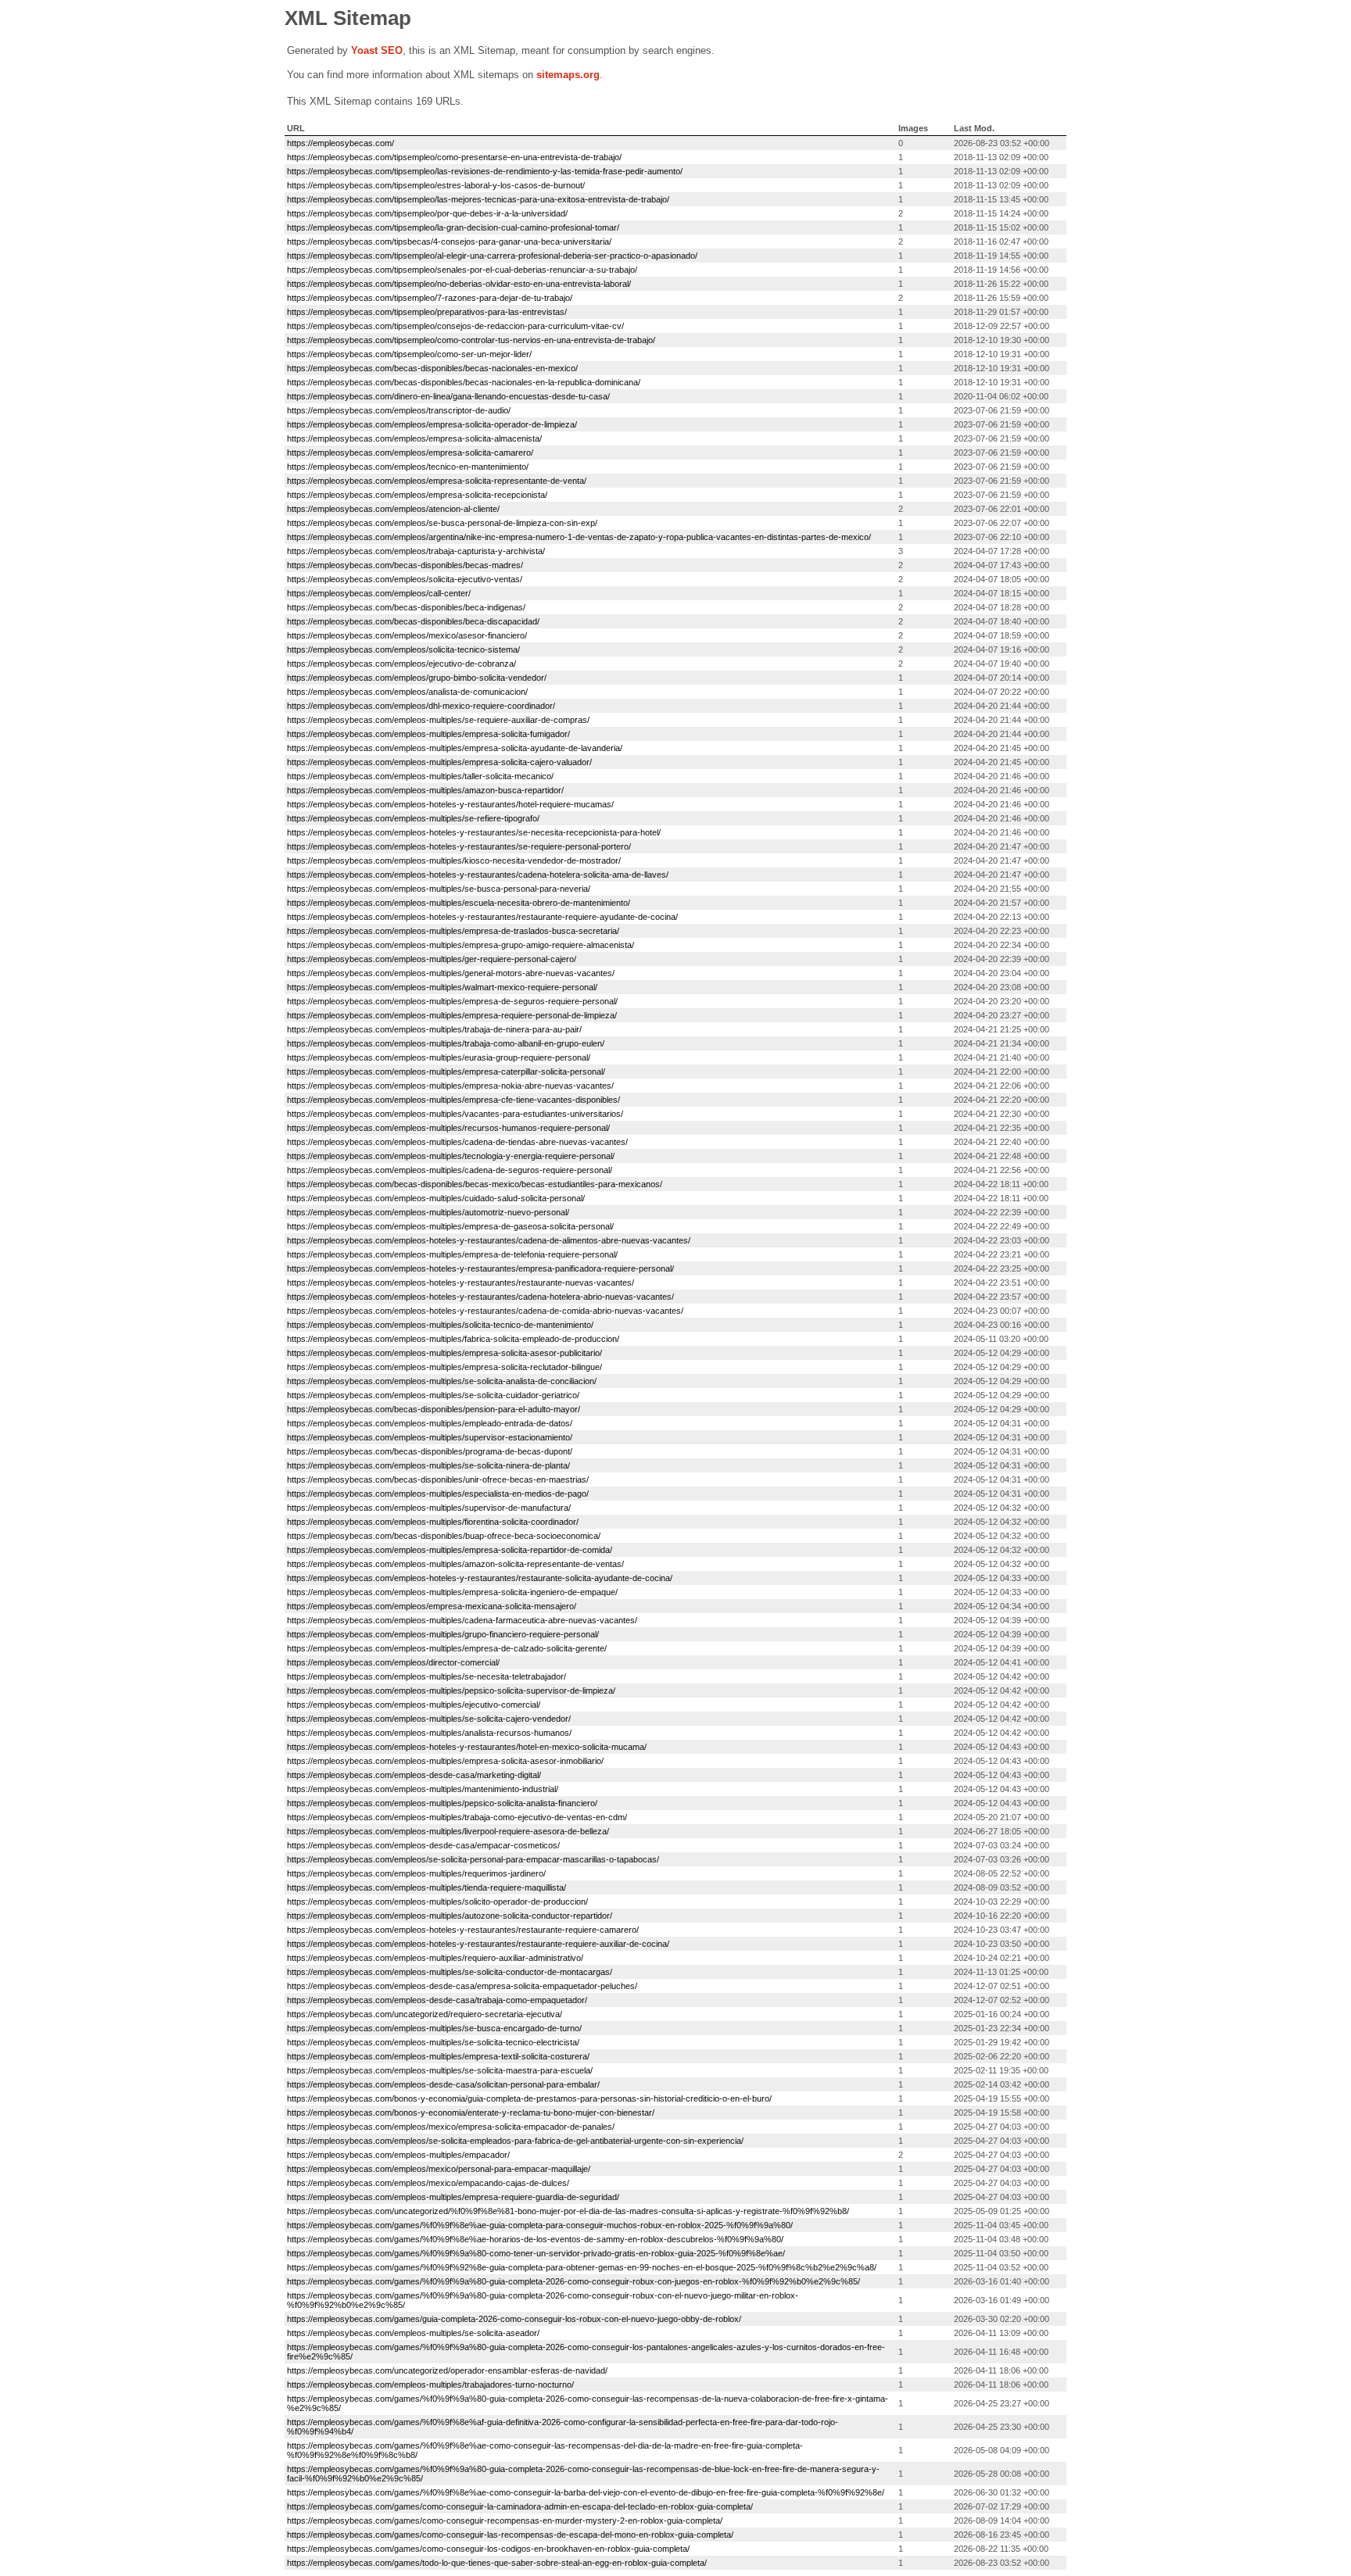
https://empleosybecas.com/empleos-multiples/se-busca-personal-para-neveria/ (439, 889)
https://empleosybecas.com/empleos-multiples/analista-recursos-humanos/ (429, 1733)
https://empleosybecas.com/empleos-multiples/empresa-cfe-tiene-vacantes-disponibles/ (453, 1100)
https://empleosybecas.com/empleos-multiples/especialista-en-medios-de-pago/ (438, 1494)
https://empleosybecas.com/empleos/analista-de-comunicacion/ (407, 692)
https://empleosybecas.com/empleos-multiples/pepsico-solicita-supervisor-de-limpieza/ (451, 1690)
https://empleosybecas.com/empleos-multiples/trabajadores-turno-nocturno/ (430, 2385)
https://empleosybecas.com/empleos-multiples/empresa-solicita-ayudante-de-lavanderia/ (455, 748)
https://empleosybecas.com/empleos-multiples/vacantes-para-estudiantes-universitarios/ (455, 1114)
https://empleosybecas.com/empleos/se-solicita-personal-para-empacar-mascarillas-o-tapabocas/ (473, 1859)
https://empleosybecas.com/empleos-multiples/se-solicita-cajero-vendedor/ (429, 1719)
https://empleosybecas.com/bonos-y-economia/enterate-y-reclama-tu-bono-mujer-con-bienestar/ (471, 2113)
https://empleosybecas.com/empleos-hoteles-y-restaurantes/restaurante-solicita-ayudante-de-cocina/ (480, 1578)
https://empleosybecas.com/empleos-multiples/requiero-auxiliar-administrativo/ (435, 1958)
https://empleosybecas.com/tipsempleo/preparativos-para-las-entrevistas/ (427, 312)
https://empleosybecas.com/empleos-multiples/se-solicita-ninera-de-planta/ (428, 1465)
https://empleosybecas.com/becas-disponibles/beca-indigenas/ (406, 607)
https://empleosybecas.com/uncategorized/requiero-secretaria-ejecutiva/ (425, 2014)
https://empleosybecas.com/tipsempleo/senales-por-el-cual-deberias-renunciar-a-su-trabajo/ (462, 270)
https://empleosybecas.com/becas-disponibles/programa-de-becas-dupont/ (430, 1451)
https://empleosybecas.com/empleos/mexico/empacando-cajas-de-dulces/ (428, 2183)
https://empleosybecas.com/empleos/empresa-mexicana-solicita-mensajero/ (432, 1606)
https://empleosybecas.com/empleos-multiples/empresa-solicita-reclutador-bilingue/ (444, 1367)
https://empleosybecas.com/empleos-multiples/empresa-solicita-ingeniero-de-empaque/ (452, 1592)
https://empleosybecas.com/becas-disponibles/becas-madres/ (405, 565)
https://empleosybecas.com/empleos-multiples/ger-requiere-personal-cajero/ (432, 959)
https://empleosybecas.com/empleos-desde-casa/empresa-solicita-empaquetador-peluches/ (462, 1986)
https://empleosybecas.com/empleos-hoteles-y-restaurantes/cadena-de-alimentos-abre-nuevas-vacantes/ (489, 1240)
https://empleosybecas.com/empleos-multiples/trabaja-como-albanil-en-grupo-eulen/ (446, 1043)
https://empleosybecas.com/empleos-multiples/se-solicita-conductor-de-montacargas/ (450, 1972)
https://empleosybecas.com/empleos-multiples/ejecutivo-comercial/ (414, 1705)
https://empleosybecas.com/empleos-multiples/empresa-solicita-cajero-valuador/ (439, 762)
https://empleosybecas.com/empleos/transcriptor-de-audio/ (399, 410)
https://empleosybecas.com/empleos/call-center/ (379, 593)
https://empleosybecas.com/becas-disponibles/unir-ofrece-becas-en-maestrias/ (438, 1479)
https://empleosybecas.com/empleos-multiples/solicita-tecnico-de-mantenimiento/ (440, 1325)
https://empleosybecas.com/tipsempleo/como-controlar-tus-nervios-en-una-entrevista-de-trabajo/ (471, 340)
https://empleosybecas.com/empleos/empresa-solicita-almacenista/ (414, 438)
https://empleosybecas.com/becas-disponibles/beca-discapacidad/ (413, 621)
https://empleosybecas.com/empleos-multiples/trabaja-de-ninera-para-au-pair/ (434, 1029)
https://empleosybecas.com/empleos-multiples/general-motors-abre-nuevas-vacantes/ (451, 973)
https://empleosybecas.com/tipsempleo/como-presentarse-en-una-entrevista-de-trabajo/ (454, 157)
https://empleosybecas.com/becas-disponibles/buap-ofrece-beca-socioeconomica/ (444, 1536)
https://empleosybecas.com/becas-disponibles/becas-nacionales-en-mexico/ (432, 368)
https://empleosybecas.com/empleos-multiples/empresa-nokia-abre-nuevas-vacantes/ (450, 1086)
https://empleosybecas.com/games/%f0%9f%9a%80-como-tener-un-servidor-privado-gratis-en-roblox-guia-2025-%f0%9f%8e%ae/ (536, 2253)
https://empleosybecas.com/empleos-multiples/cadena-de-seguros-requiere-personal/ (450, 1170)
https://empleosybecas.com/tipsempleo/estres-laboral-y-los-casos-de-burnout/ (436, 185)
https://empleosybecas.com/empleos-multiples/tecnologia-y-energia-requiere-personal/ (451, 1156)
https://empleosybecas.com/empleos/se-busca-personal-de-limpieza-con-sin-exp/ (442, 523)
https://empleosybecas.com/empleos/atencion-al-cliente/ (393, 509)
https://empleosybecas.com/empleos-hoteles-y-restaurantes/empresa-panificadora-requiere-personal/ (480, 1268)
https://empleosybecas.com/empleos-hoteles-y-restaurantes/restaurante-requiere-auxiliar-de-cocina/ (478, 1944)
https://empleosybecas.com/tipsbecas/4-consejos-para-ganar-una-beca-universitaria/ (449, 241)
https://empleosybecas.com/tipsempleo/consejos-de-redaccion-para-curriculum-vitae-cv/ (455, 326)
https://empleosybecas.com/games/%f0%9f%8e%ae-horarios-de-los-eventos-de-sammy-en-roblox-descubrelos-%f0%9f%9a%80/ (535, 2239)
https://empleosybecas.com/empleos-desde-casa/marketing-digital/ (414, 1775)
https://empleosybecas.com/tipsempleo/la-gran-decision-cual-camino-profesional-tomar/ (453, 227)
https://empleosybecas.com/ (340, 143)
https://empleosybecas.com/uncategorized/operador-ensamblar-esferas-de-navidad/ (447, 2370)
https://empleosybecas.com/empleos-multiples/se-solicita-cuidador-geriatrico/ (433, 1395)
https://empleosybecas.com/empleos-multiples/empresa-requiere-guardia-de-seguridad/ (453, 2197)
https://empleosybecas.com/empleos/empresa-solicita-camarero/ (410, 453)
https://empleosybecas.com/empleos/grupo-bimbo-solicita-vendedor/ (417, 678)
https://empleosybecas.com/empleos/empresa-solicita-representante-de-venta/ (437, 481)
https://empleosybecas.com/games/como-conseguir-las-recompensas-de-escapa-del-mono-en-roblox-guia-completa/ (510, 2535)
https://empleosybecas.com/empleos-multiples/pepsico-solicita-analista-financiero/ (442, 1803)
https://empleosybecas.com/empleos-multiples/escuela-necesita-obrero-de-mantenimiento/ (459, 903)
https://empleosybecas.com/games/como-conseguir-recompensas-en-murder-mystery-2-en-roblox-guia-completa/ (505, 2521)
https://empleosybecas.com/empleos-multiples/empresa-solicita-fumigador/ (428, 734)
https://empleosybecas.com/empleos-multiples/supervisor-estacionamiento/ (430, 1437)
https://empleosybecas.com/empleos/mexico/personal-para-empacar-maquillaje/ (439, 2169)
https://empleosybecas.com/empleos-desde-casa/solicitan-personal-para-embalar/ (443, 2084)
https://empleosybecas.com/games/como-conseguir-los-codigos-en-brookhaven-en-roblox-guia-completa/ (488, 2549)
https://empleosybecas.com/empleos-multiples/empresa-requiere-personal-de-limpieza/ (452, 1015)
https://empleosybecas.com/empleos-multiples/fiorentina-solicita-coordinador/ (433, 1522)
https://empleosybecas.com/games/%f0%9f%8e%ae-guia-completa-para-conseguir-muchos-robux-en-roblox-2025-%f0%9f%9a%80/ (540, 2225)
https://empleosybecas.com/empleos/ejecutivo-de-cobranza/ (401, 664)
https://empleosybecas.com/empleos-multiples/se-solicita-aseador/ (413, 2333)
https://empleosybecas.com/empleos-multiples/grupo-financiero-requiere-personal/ (443, 1634)
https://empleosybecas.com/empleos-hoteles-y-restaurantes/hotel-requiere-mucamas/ (450, 804)
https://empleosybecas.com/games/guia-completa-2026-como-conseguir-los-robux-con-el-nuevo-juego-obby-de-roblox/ (514, 2319)
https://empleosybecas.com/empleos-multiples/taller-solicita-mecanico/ (420, 776)
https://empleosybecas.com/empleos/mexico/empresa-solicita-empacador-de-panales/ (451, 2127)
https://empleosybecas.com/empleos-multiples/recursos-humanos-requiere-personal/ (448, 1128)
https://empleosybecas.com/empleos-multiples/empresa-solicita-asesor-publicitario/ (444, 1353)
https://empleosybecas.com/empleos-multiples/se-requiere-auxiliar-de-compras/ (438, 720)
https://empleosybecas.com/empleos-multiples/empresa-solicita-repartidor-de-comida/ (450, 1550)
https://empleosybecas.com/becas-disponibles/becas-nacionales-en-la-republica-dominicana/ (464, 382)
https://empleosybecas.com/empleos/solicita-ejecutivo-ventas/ (405, 579)
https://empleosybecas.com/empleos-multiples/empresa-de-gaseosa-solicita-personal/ (450, 1226)
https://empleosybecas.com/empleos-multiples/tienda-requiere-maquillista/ (426, 1887)
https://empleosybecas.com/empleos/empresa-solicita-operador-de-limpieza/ (432, 424)
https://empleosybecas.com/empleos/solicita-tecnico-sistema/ (403, 649)
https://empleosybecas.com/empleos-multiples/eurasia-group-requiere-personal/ (439, 1057)
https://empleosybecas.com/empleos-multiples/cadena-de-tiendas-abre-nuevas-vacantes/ (457, 1142)
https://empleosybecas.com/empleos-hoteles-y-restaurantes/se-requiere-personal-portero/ (459, 846)
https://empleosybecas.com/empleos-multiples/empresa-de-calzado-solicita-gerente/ (447, 1648)
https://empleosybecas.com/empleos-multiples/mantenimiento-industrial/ (423, 1789)
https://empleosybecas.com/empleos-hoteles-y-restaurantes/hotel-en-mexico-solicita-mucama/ (467, 1747)
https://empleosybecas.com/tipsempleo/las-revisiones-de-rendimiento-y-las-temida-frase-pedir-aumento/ (485, 171)
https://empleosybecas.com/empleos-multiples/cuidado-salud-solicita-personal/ (436, 1198)
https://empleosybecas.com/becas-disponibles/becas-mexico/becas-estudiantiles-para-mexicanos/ (475, 1184)
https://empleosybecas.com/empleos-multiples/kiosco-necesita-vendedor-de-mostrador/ (454, 860)
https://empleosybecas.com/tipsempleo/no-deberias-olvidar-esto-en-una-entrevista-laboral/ (459, 284)
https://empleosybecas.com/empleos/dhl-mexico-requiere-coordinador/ (421, 706)
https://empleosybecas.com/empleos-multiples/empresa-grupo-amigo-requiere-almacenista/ (460, 945)
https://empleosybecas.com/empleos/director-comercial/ (393, 1662)
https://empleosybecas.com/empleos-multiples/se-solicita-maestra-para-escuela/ (440, 2070)
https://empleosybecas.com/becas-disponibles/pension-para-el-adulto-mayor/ (434, 1409)
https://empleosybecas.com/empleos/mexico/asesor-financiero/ (407, 635)
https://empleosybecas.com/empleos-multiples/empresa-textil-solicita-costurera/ (438, 2056)
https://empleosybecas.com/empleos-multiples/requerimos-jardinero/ (416, 1873)
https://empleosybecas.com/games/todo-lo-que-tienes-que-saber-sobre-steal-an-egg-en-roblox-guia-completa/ (497, 2563)
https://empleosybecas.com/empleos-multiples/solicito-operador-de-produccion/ (437, 1902)
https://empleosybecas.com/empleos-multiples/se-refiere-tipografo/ (413, 818)
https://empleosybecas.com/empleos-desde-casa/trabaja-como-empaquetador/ (437, 2000)
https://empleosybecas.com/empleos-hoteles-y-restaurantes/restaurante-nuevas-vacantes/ (460, 1283)
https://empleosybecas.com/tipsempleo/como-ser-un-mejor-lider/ (409, 354)
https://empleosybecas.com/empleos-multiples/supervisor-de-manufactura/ (429, 1508)
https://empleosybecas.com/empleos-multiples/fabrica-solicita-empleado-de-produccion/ (453, 1339)
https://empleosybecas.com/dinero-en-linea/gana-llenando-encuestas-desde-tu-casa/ (448, 396)
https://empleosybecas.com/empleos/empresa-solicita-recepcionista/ (417, 495)
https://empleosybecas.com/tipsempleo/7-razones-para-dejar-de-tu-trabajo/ (430, 298)
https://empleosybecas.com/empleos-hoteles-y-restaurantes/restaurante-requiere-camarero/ (463, 1930)
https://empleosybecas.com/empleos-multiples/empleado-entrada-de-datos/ (430, 1423)
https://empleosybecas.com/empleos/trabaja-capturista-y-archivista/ (416, 551)
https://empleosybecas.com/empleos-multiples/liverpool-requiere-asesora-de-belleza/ (448, 1831)
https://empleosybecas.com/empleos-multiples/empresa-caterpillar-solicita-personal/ (446, 1072)
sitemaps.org (568, 75)
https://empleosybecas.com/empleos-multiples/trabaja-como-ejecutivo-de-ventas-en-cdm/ (457, 1817)
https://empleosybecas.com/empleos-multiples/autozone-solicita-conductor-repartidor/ (450, 1916)
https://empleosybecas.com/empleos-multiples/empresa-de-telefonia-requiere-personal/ (452, 1254)
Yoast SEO (377, 50)
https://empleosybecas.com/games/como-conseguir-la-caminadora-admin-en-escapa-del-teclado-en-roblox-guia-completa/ (520, 2506)
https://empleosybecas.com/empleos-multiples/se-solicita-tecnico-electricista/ (433, 2042)
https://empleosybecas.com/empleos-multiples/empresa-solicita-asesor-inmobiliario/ (445, 1761)
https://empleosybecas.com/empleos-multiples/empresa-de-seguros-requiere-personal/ (452, 1001)
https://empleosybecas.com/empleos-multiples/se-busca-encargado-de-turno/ (434, 2028)
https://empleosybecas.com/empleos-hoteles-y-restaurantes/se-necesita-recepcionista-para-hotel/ (474, 832)
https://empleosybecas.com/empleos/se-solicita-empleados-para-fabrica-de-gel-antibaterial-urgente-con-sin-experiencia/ (515, 2141)
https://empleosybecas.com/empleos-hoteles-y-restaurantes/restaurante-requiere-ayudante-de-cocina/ (482, 917)
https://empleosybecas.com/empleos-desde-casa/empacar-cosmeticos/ (423, 1845)
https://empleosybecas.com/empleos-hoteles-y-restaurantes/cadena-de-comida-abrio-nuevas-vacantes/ (485, 1311)
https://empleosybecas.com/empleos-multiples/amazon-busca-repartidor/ (425, 790)
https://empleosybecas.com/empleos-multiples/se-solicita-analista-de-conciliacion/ (442, 1381)
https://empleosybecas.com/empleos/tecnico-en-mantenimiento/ (408, 467)
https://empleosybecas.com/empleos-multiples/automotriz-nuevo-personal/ (428, 1212)
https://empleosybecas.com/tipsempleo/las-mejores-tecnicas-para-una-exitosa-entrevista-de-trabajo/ (478, 199)
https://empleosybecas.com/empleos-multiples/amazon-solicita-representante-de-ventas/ (455, 1564)
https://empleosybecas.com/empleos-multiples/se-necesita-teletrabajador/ (426, 1676)
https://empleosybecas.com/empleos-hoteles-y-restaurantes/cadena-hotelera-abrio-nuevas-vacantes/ (480, 1297)
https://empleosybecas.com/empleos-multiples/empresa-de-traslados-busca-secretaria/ (453, 931)
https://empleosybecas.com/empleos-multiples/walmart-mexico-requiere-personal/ (442, 987)
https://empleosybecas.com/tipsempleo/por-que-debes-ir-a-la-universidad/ (427, 213)
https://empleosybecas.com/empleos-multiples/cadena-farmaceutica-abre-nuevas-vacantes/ (462, 1620)
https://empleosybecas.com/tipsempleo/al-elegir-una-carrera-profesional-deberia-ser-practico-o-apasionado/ (492, 256)
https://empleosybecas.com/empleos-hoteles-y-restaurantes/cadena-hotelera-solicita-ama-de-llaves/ (478, 875)
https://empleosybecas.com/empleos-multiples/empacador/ (398, 2155)
